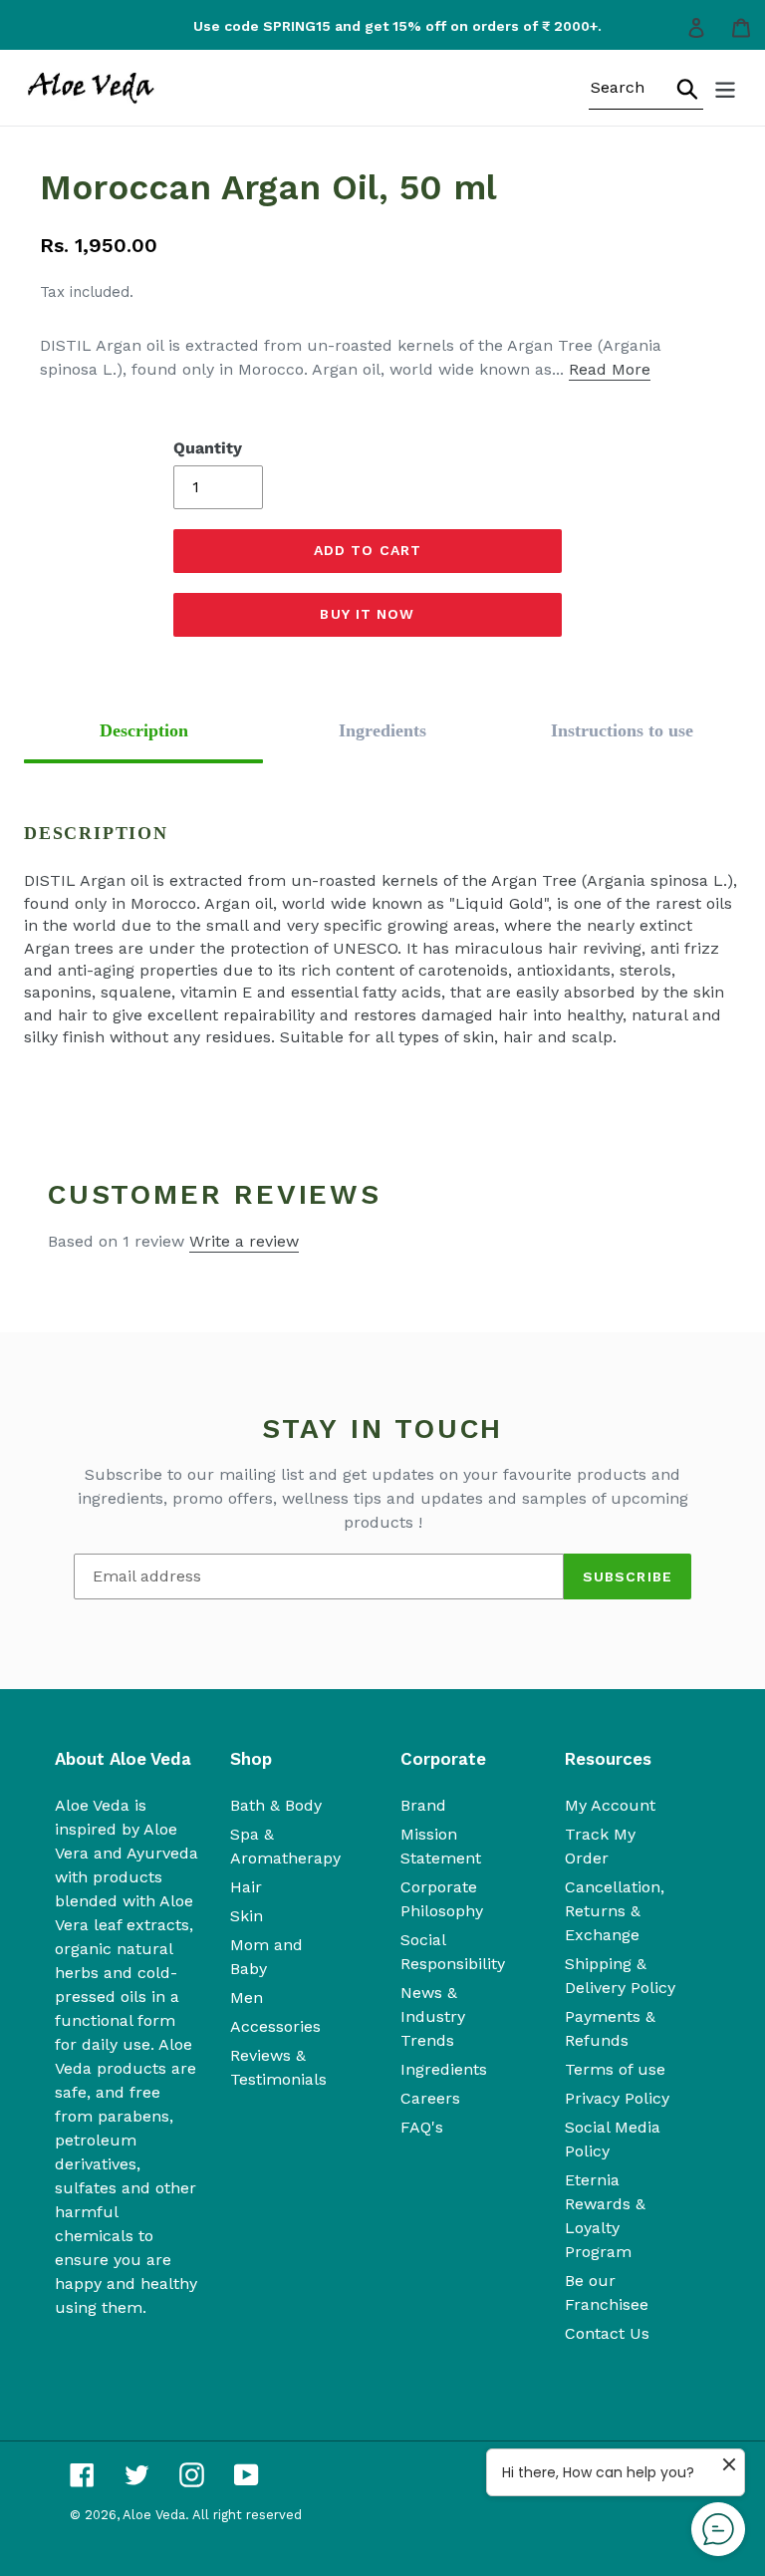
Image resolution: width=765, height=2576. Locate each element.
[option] (390, 26)
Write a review (244, 1241)
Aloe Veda (154, 2515)
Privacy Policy (617, 2098)
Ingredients (444, 2069)
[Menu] (727, 88)
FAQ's (422, 2127)
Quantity (208, 448)
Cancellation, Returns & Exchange (615, 1911)
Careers (430, 2098)
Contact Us (607, 2333)
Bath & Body (276, 1805)
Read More (610, 369)
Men (247, 1998)
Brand (423, 1805)
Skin (247, 1916)
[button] (143, 731)
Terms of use (615, 2069)
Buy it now (367, 614)
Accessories (275, 2026)
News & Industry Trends (433, 2016)
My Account (610, 1805)
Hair (246, 1887)
